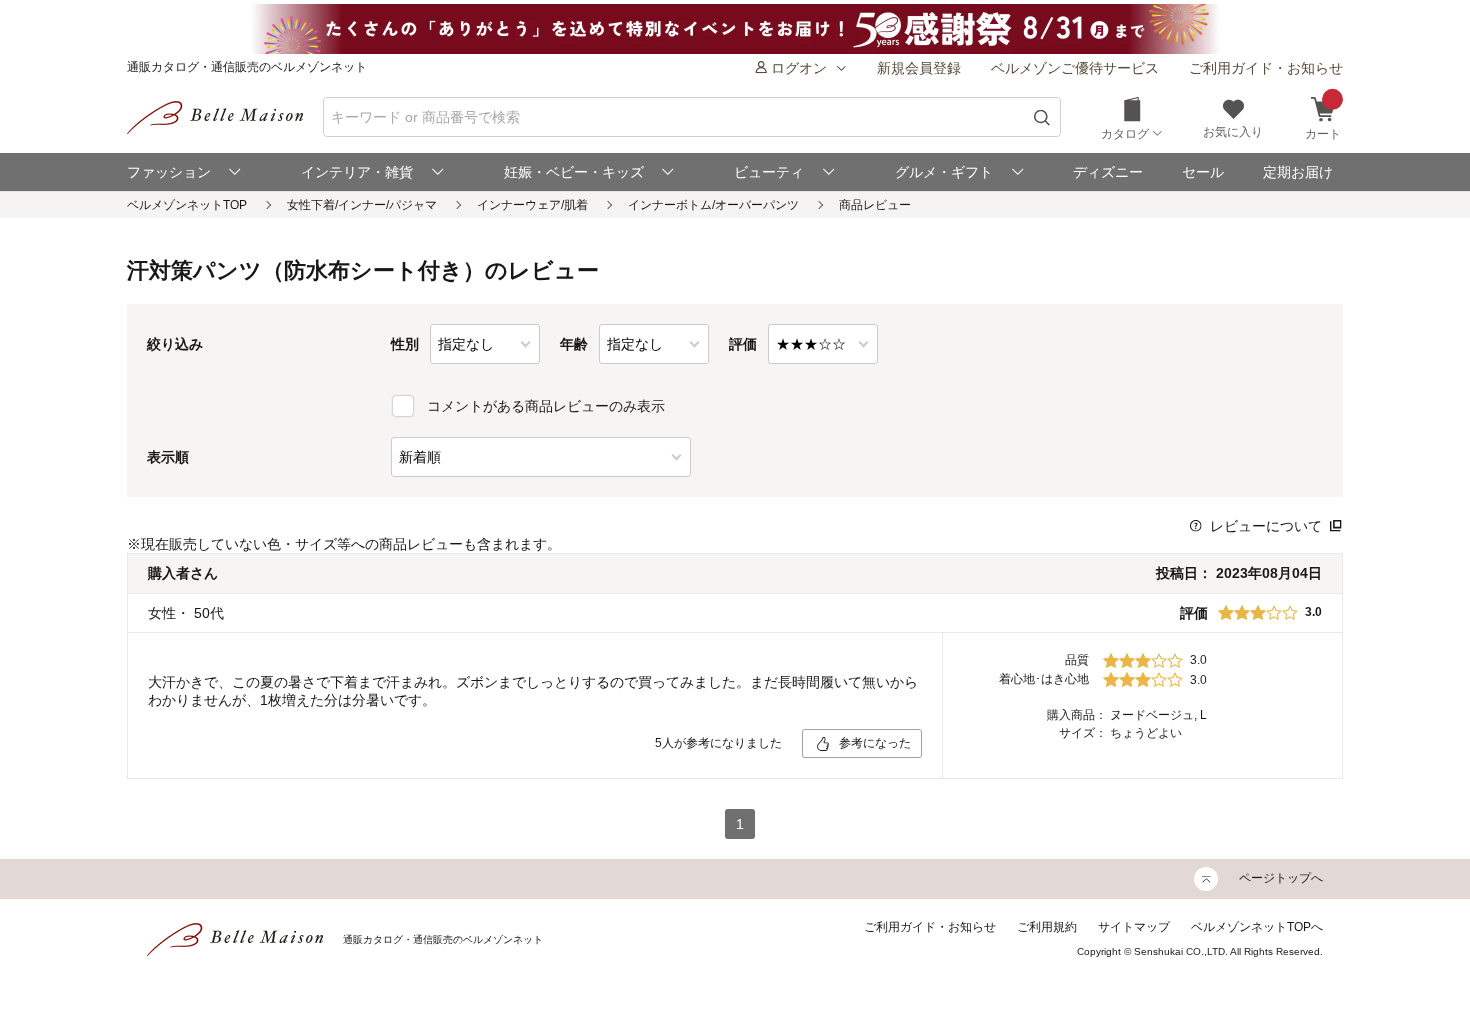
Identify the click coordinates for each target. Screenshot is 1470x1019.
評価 (743, 344)
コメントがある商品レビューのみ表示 (546, 406)
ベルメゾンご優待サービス (1075, 68)
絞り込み (175, 344)
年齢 (574, 344)
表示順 (168, 457)
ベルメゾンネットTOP (187, 205)
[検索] (1042, 117)
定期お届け (1298, 172)
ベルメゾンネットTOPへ (1257, 927)
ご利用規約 (1047, 927)
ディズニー (1108, 172)
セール (1203, 172)
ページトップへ (1281, 878)
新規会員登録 (919, 68)
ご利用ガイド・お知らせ (1266, 68)
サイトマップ (1134, 927)
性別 (405, 344)
